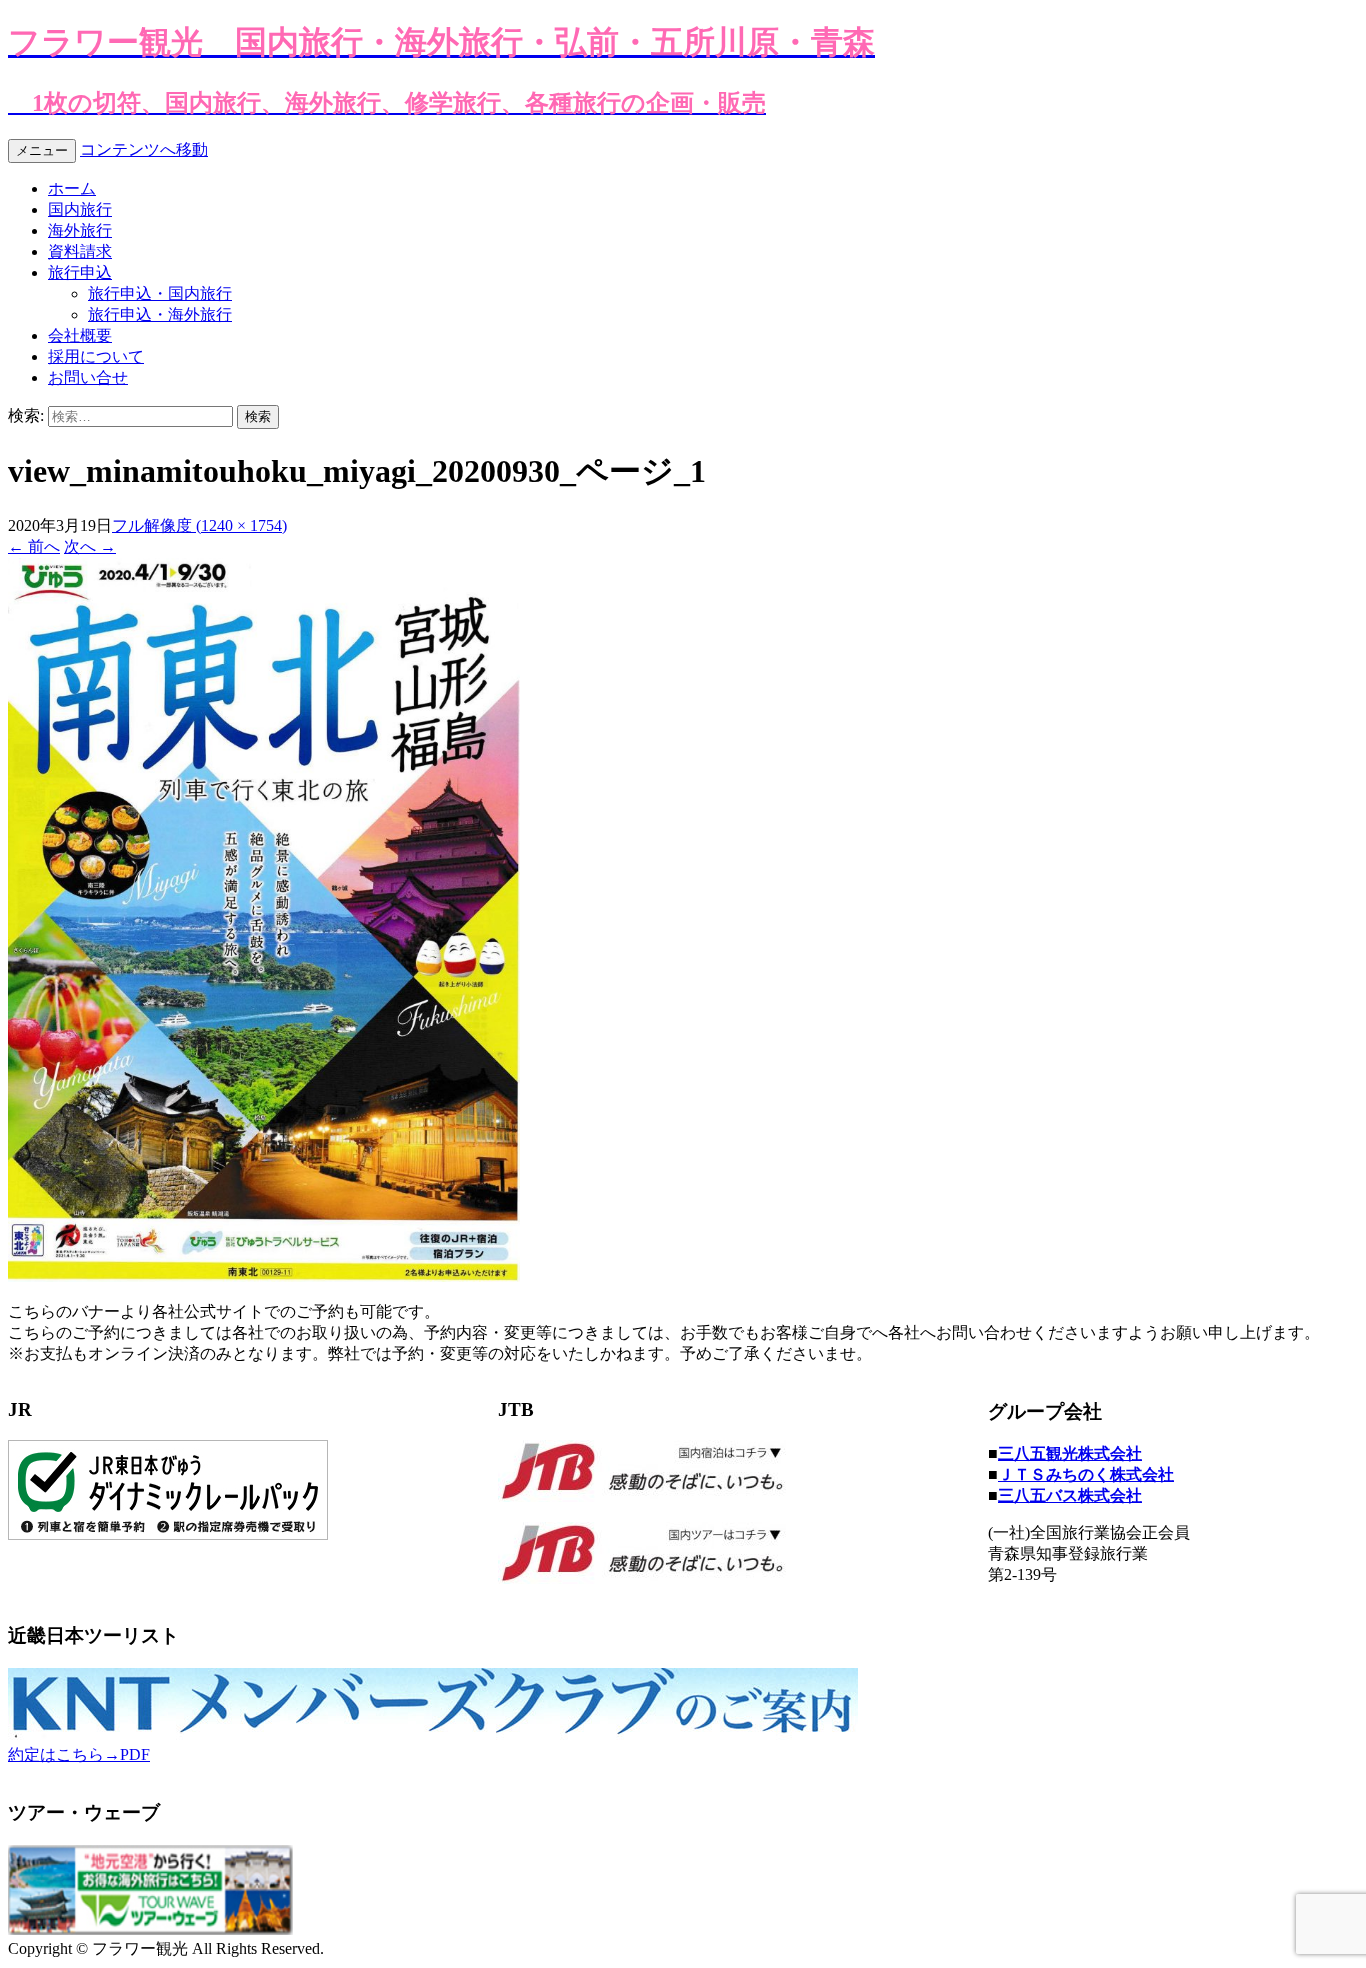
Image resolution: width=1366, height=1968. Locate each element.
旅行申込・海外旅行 (160, 314)
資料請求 (80, 251)
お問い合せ (88, 377)
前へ (34, 546)
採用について (96, 356)
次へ (90, 546)
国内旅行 (80, 209)
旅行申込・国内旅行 (160, 293)
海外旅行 (80, 230)
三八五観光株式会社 (1070, 1453)
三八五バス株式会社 (1070, 1495)
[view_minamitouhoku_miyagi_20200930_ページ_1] (264, 1276)
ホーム (72, 188)
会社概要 (80, 335)
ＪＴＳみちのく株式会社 (1086, 1474)
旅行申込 (80, 272)
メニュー (42, 150)
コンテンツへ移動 (144, 149)
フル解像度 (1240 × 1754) (199, 525)
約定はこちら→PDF (79, 1754)
